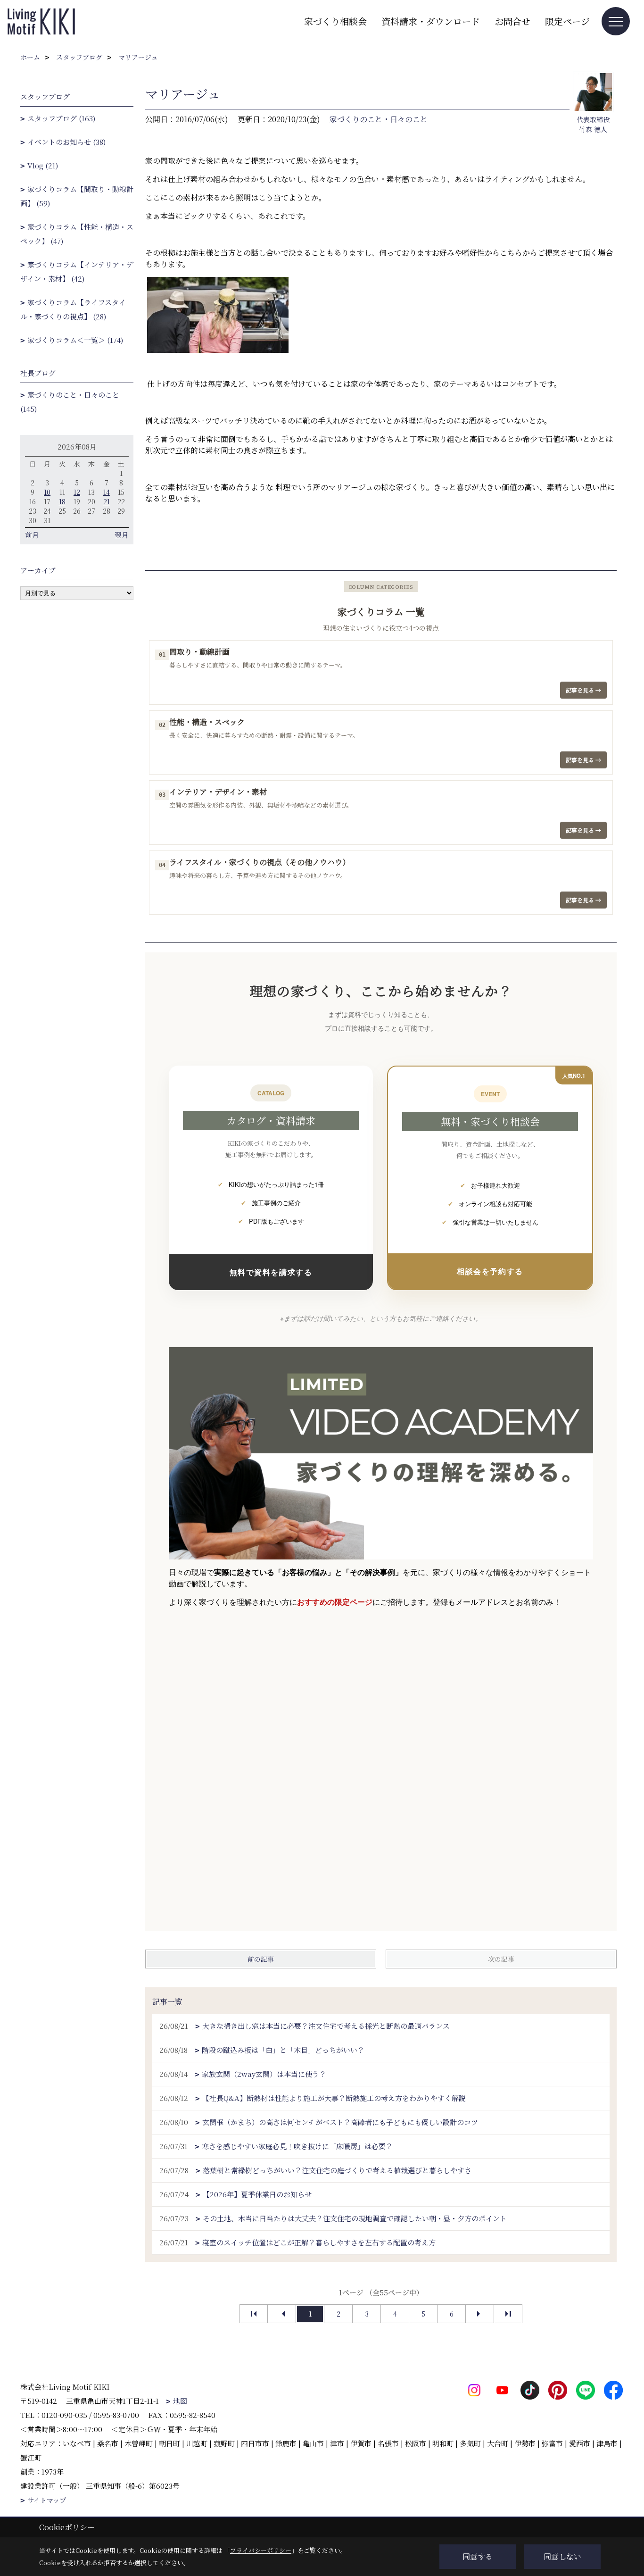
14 (107, 492)
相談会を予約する (490, 1271)
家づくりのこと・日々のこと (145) (70, 402)
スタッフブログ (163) (61, 118)
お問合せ (512, 21)
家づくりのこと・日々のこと (379, 119)
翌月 (122, 535)
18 (62, 501)
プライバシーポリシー (261, 2550)
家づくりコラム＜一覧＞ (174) (75, 340)
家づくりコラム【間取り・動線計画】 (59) (77, 196)
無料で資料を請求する (271, 1272)
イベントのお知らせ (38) (66, 142)
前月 (32, 535)
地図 (180, 2401)
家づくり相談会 (335, 21)
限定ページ (567, 21)
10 (47, 492)
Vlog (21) (43, 165)
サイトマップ (47, 2500)
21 (107, 501)
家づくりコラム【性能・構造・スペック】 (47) (77, 234)
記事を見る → (583, 690)
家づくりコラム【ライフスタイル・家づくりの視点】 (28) (73, 309)
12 (77, 492)
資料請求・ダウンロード (431, 21)
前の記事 (261, 1959)
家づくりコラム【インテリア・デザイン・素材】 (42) (77, 271)
